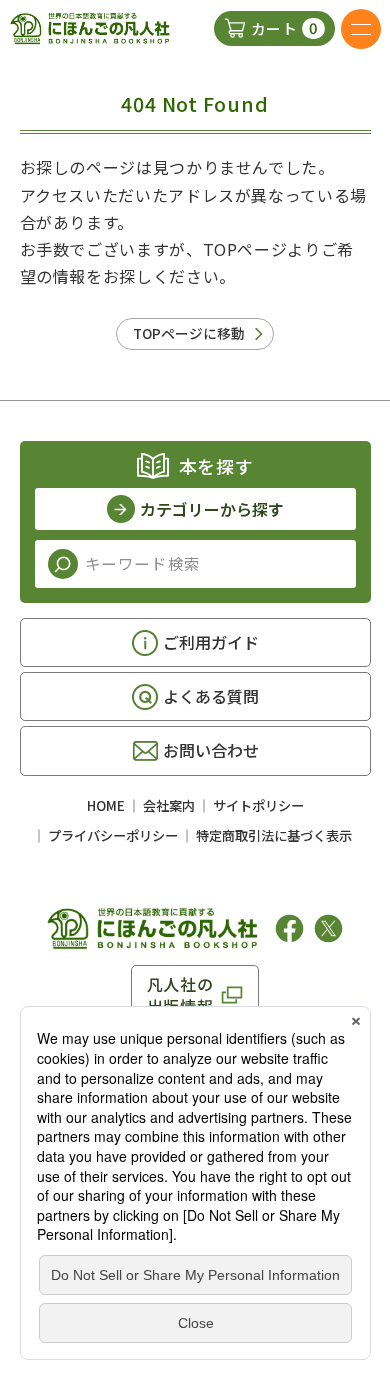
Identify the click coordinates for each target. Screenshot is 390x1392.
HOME (106, 805)
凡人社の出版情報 (180, 995)
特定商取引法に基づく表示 (274, 835)
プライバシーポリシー (113, 835)
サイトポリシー (258, 805)
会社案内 (169, 805)
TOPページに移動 (189, 333)
